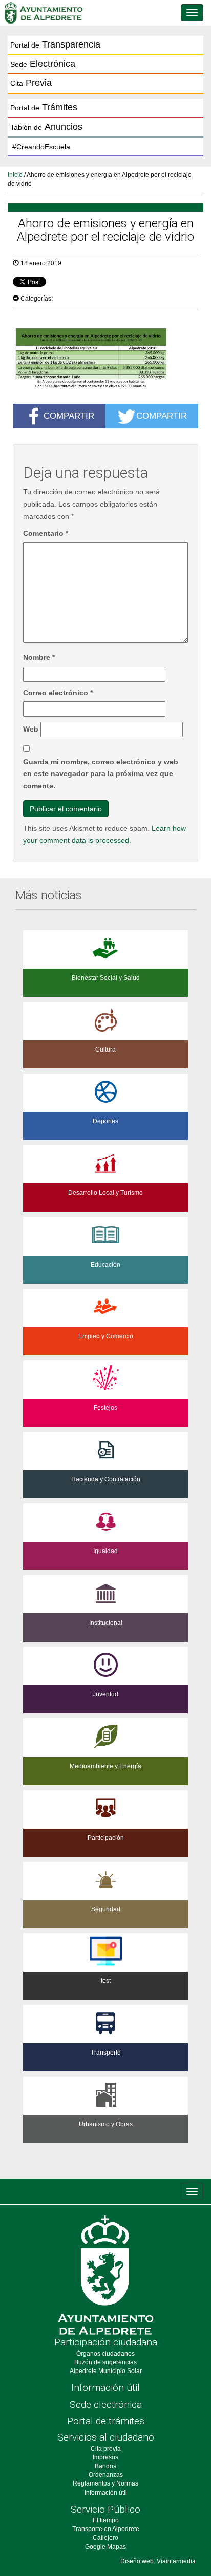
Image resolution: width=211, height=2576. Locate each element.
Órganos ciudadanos (105, 2354)
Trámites (44, 107)
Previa (31, 83)
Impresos (105, 2457)
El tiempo (106, 2520)
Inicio (15, 175)
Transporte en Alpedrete (106, 2529)
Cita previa (106, 2449)
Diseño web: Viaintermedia (158, 2561)
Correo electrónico (58, 693)
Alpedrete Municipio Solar (106, 2371)
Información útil (105, 2388)
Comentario (46, 533)
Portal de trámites (106, 2421)
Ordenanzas (106, 2475)
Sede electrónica (106, 2404)
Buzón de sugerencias (105, 2362)
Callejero (105, 2538)
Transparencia (55, 44)
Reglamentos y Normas (105, 2483)
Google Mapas (105, 2547)
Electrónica (43, 64)
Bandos (105, 2466)
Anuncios (46, 127)
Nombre (39, 657)
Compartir (69, 416)
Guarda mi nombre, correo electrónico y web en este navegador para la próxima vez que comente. (101, 774)
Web (31, 729)
